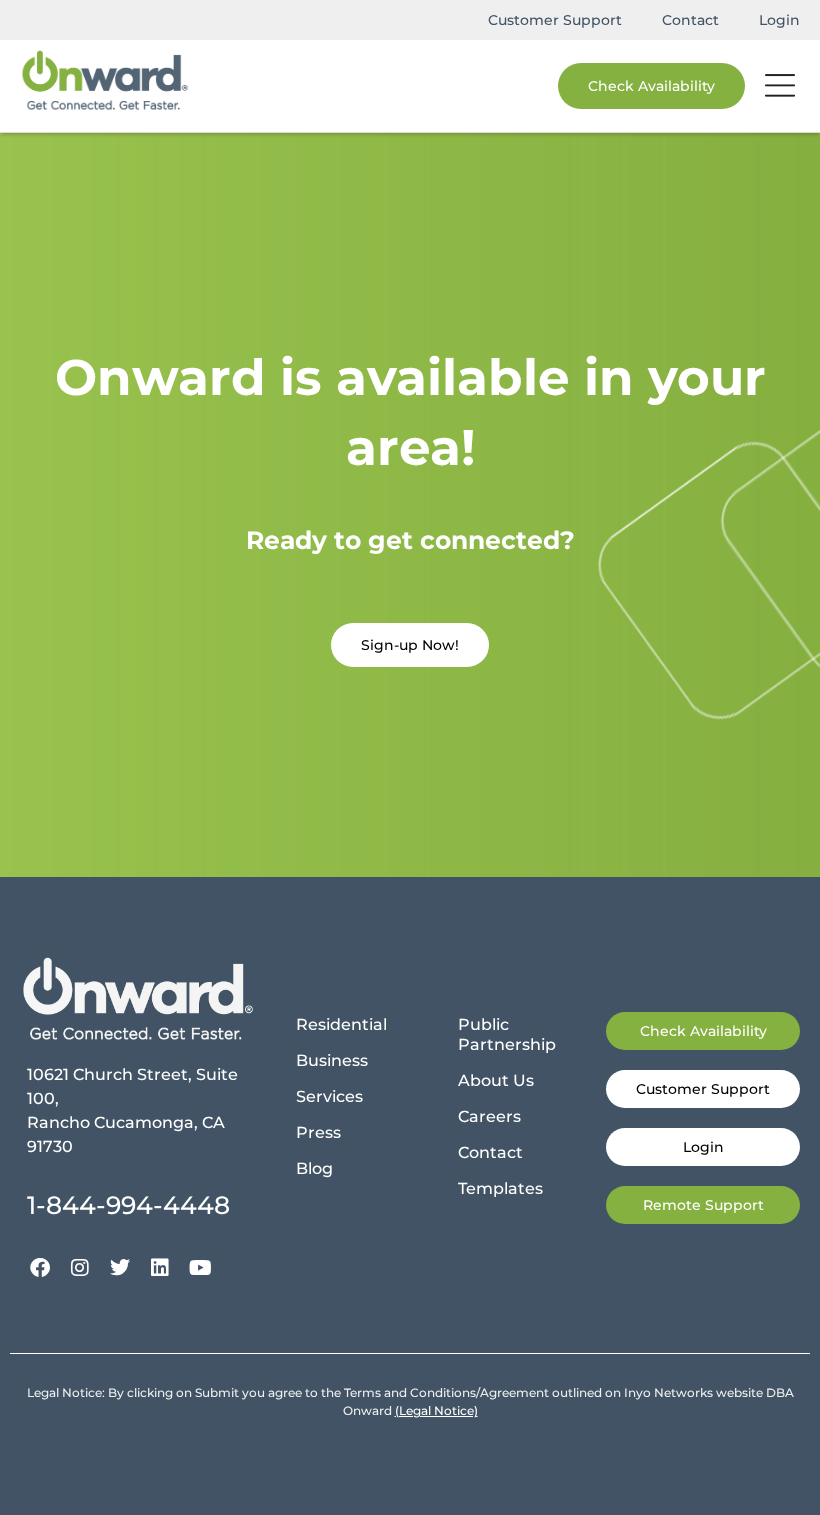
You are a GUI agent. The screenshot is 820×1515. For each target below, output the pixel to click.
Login (779, 20)
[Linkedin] (160, 1268)
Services (329, 1096)
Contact (690, 20)
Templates (500, 1188)
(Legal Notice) (436, 1410)
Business (332, 1060)
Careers (489, 1116)
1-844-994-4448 (128, 1205)
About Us (496, 1080)
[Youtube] (200, 1268)
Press (318, 1132)
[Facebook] (40, 1268)
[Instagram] (80, 1268)
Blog (314, 1168)
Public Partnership (507, 1034)
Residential (341, 1024)
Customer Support (555, 20)
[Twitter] (120, 1268)
